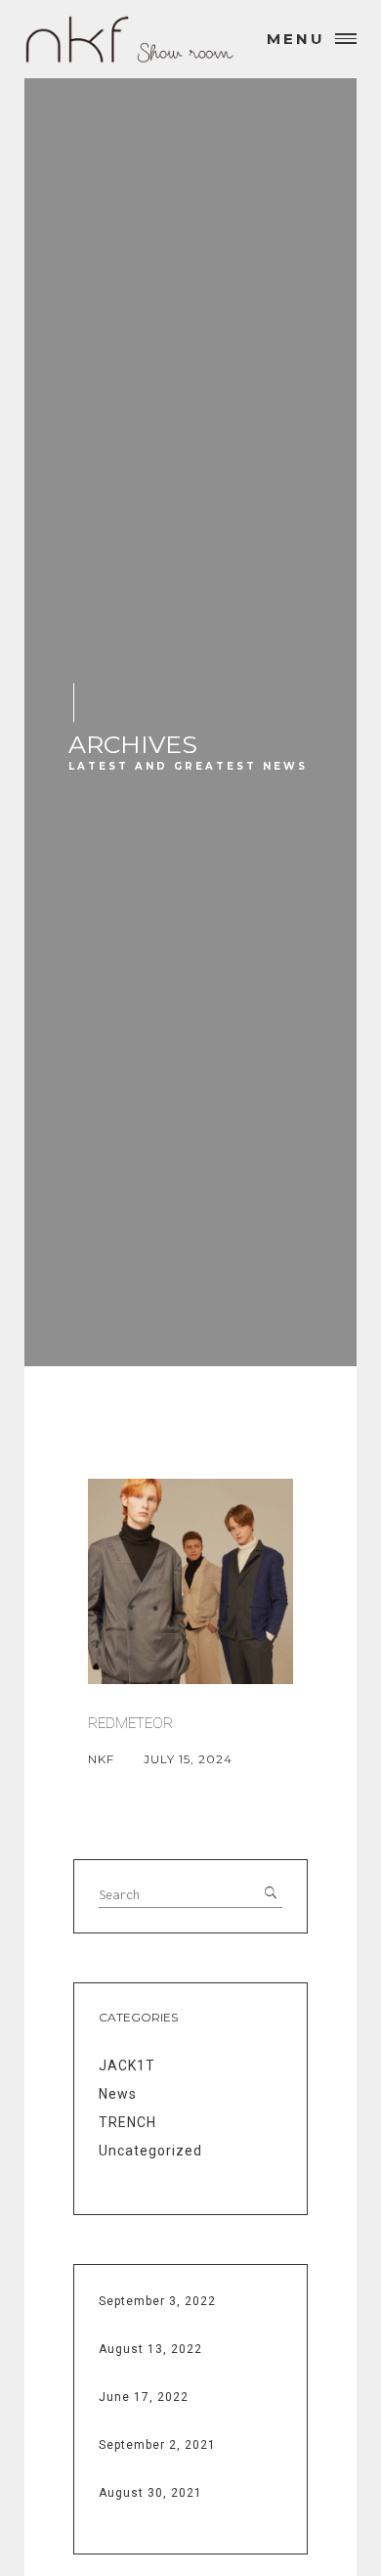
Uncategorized (150, 2151)
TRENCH (127, 2122)
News (118, 2094)
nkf (101, 1759)
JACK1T (127, 2065)
